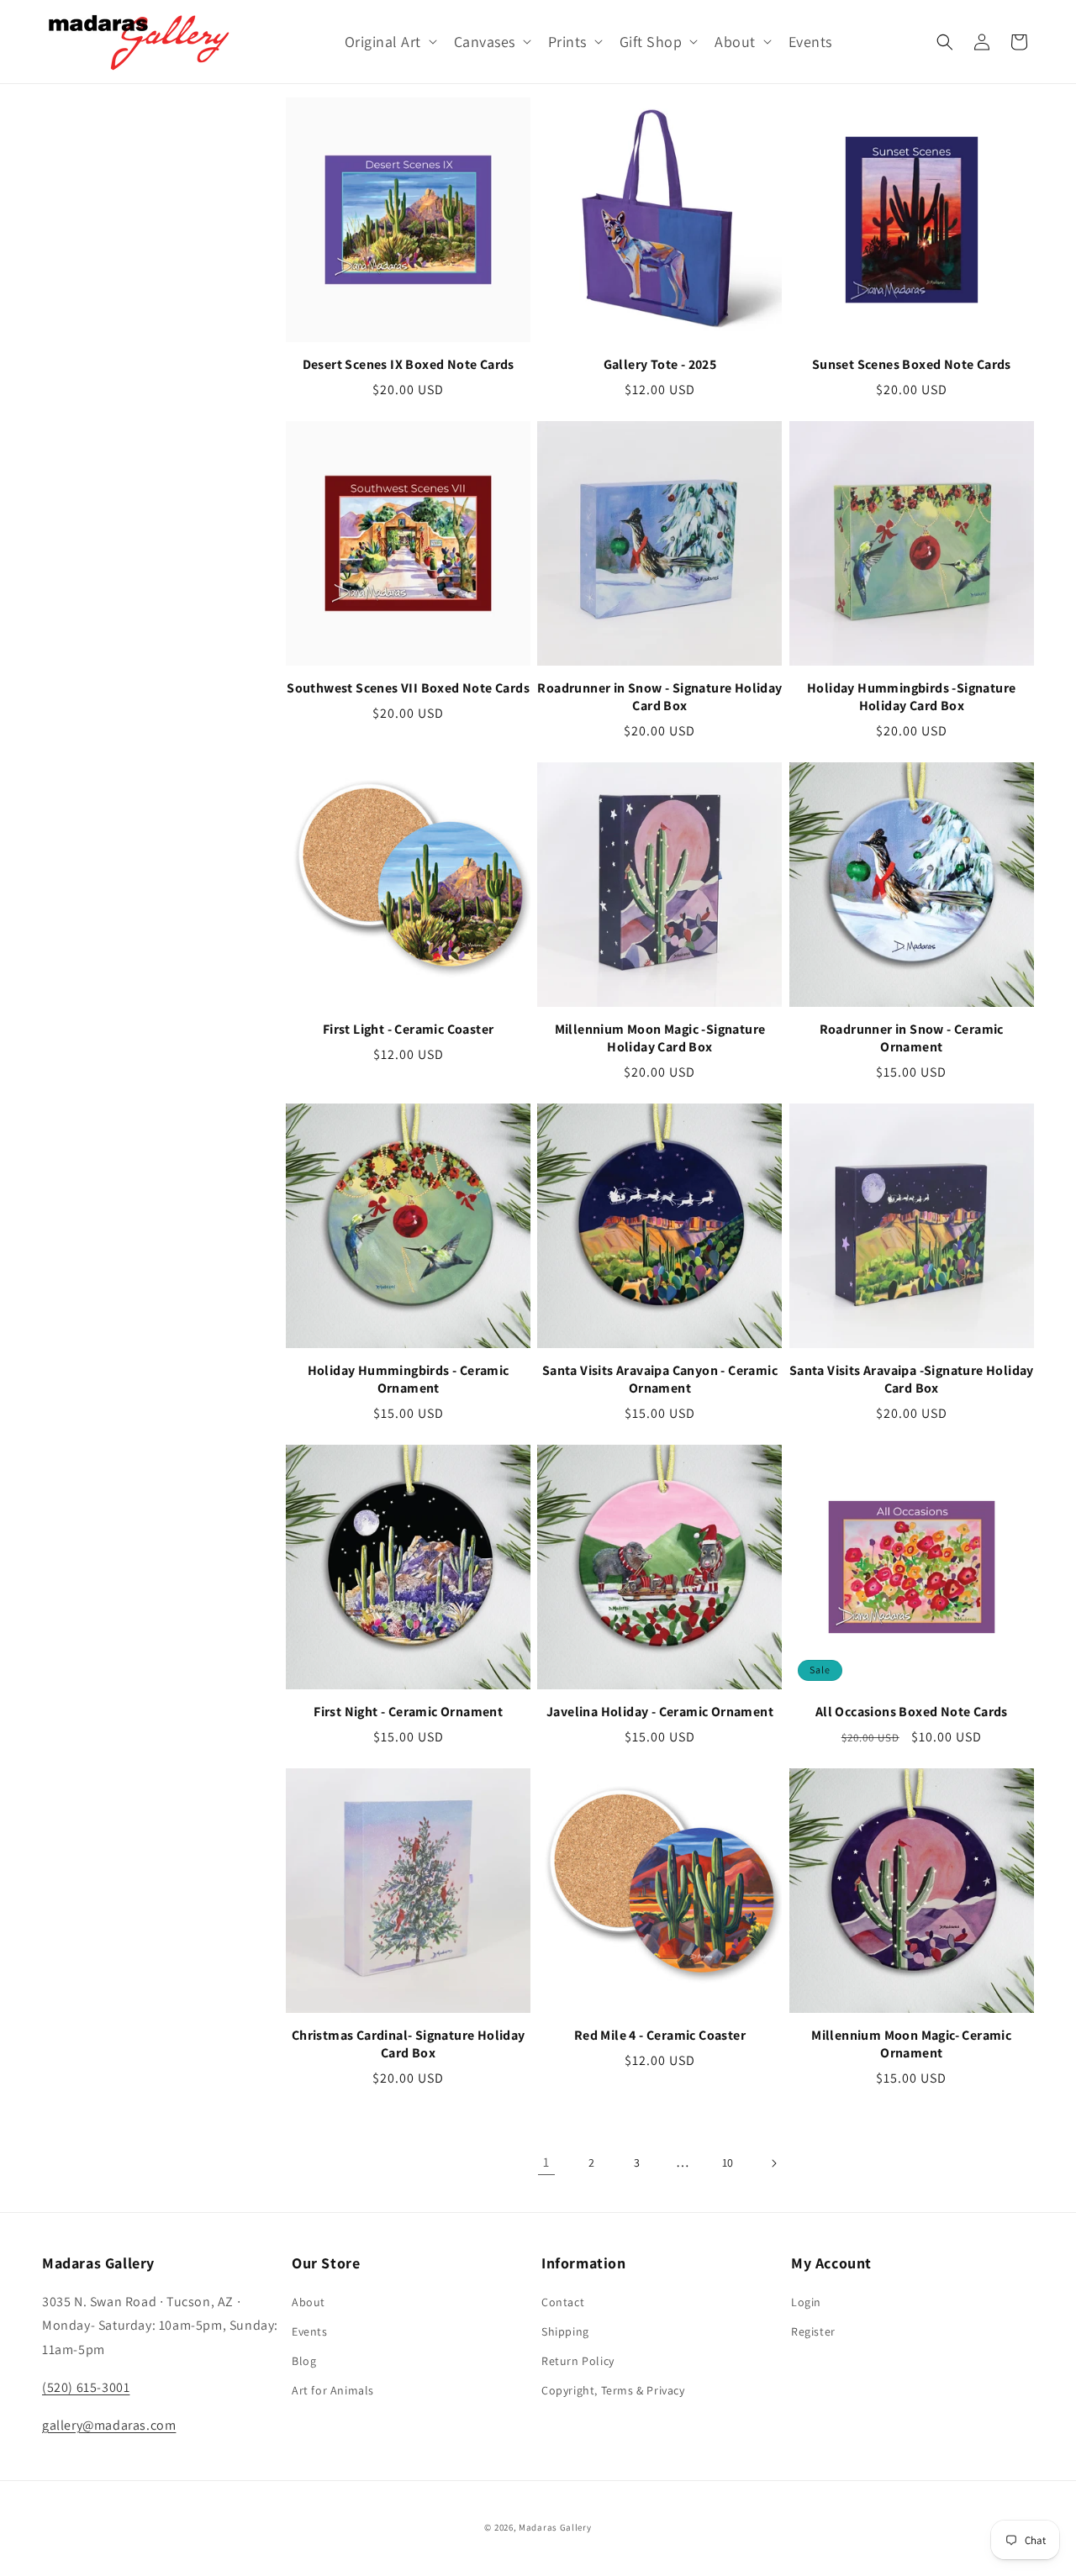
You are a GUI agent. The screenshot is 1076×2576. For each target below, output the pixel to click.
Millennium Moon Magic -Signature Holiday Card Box (660, 1038)
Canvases (485, 42)
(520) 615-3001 (86, 2387)
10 (728, 2162)
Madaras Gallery (555, 2527)
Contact (563, 2302)
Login (806, 2302)
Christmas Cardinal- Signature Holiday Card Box (409, 2044)
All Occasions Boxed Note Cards (912, 1712)
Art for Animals (333, 2390)
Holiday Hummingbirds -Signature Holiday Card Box (911, 697)
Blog (304, 2361)
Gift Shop (651, 42)
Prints (567, 42)
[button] (389, 42)
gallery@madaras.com (109, 2425)
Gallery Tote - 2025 (660, 365)
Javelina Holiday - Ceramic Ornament (660, 1712)
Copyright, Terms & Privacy (613, 2390)
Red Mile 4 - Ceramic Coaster (660, 2036)
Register (813, 2331)
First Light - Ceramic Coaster (409, 1030)
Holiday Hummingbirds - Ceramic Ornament (409, 1380)
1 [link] (546, 2162)
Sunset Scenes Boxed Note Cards (912, 365)
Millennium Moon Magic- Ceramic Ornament (911, 2044)
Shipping (565, 2331)
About (735, 42)
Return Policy (578, 2361)
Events (310, 2331)
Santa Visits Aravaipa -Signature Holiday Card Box (912, 1380)
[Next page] (773, 2163)
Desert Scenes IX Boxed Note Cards (409, 365)
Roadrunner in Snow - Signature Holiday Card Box (659, 697)
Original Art (383, 42)
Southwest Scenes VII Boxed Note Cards (408, 688)
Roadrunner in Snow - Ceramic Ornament (912, 1038)
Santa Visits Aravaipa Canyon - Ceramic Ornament (660, 1380)
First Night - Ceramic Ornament (408, 1712)
